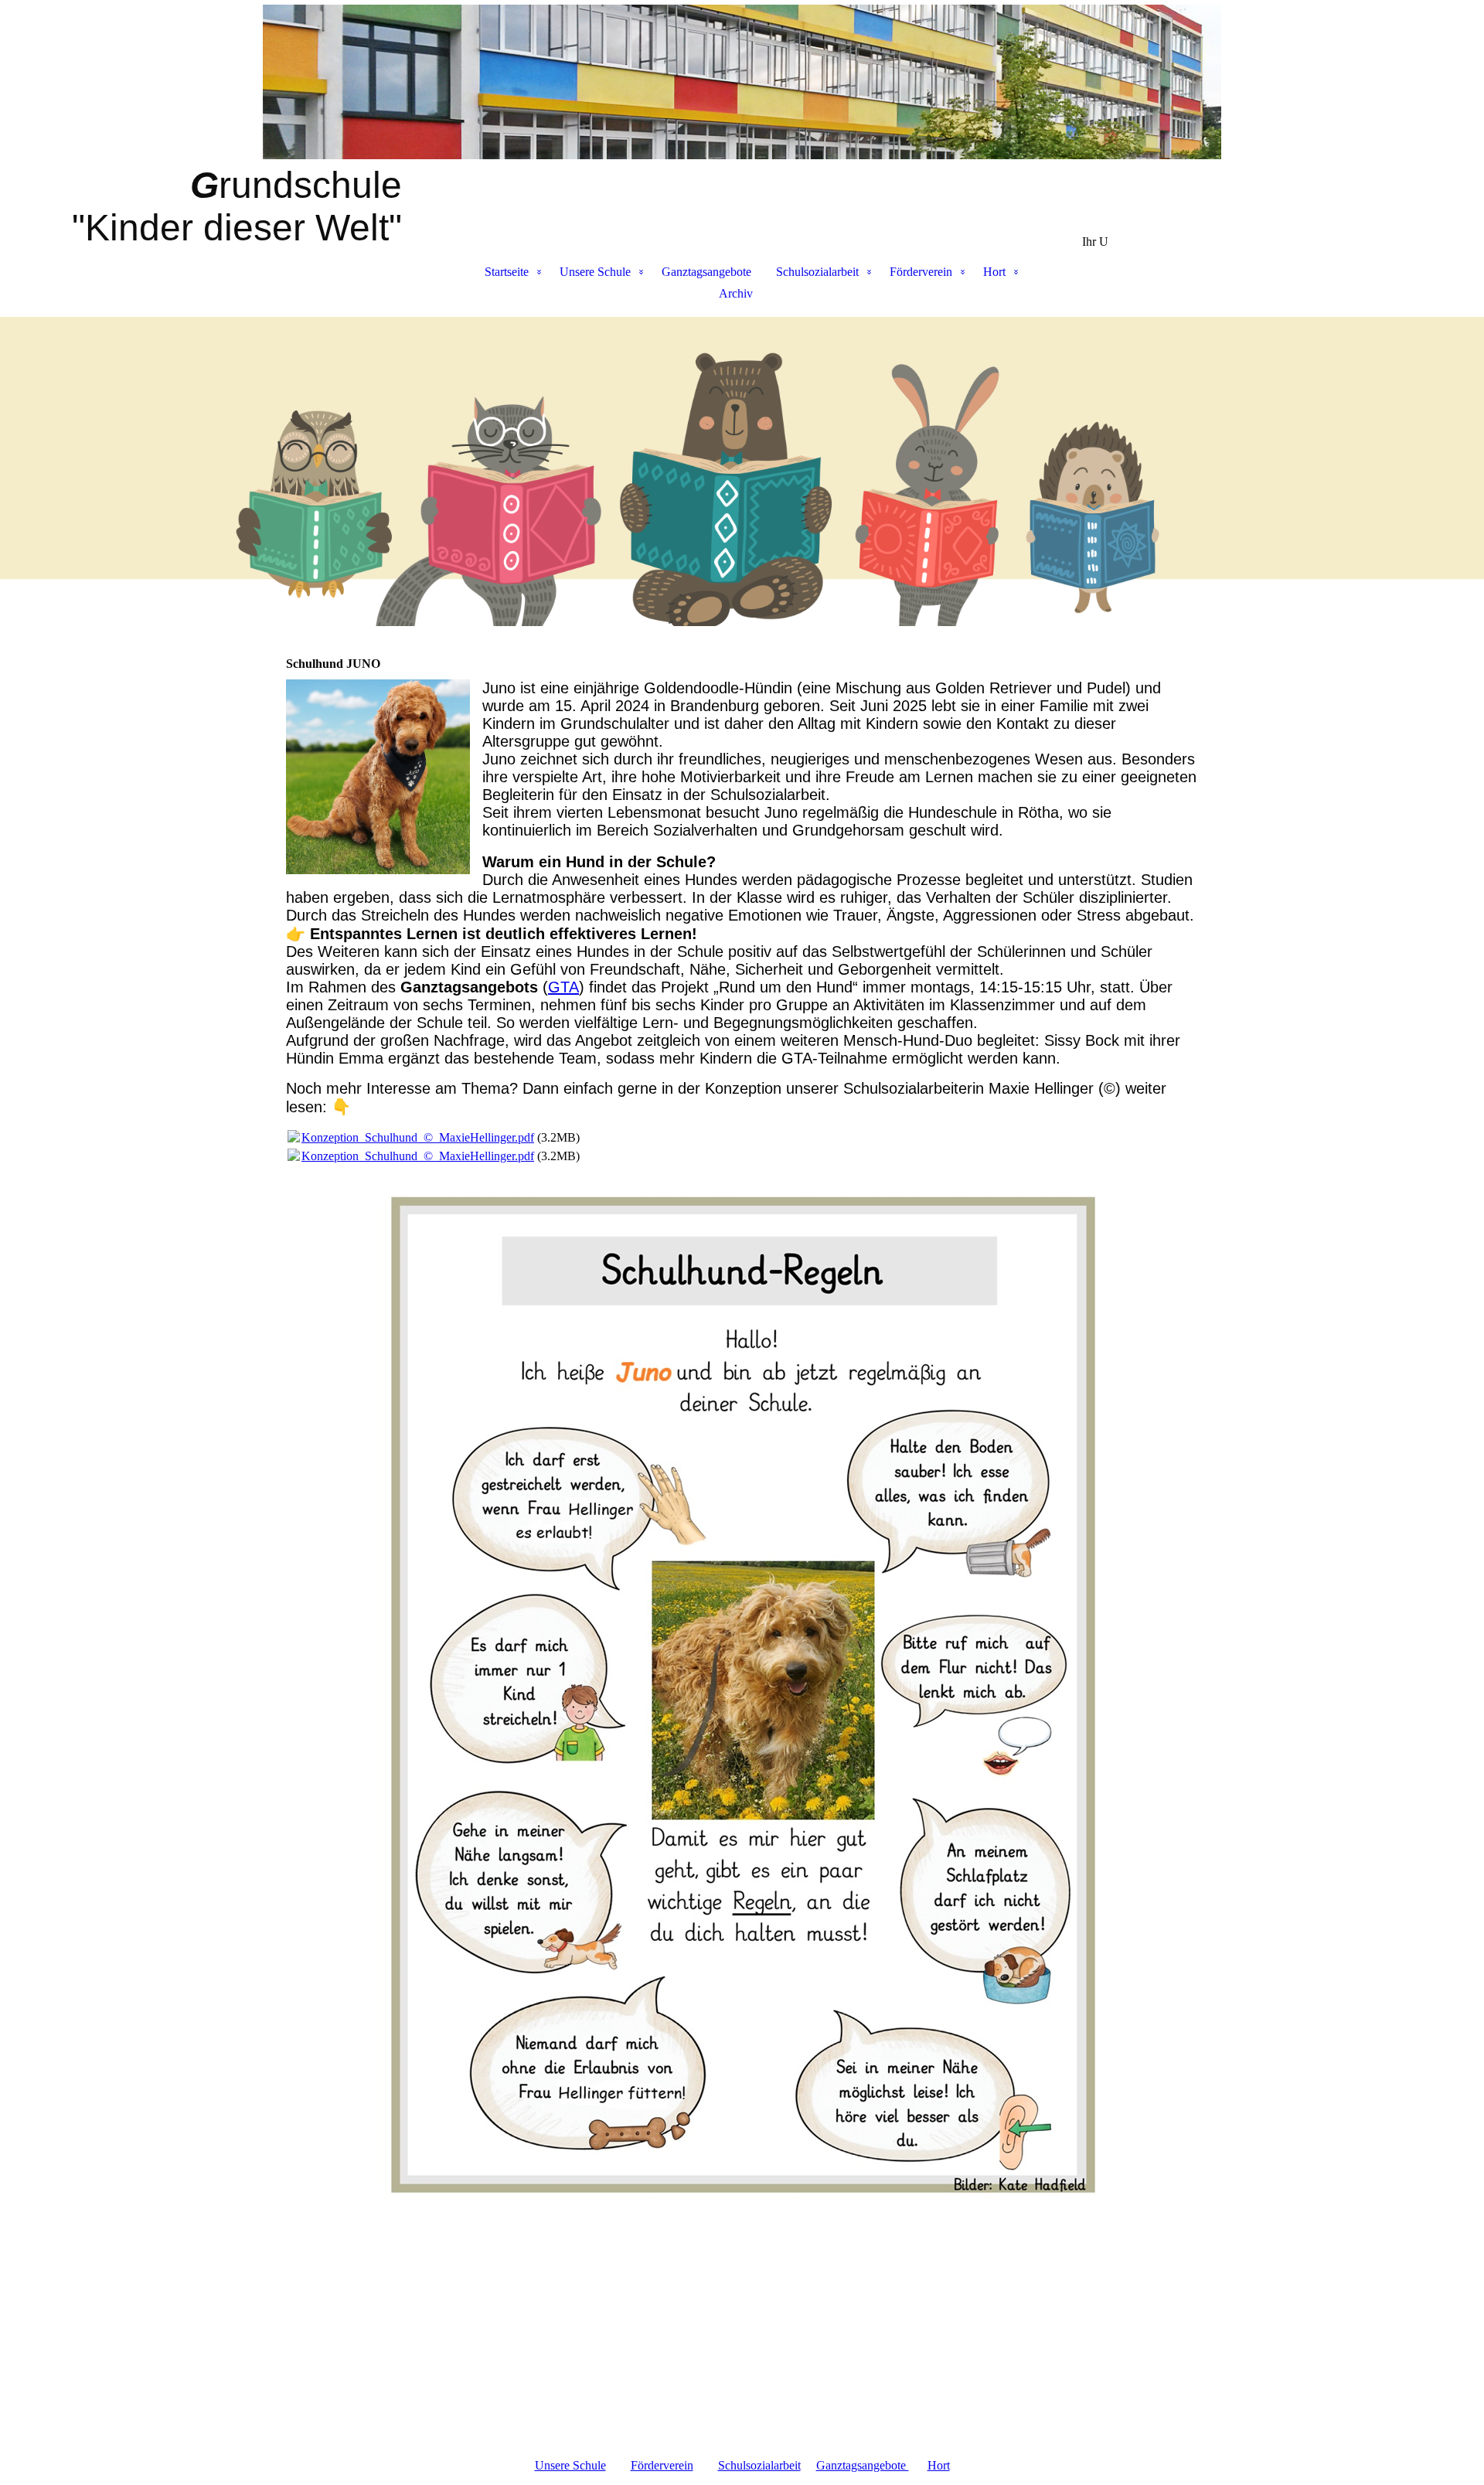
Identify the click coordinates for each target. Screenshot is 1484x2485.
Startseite (507, 272)
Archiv (736, 293)
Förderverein (921, 272)
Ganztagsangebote (706, 272)
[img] (742, 82)
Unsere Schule (595, 272)
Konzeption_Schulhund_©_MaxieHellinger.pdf (418, 1137)
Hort (994, 272)
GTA (563, 987)
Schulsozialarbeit (817, 272)
